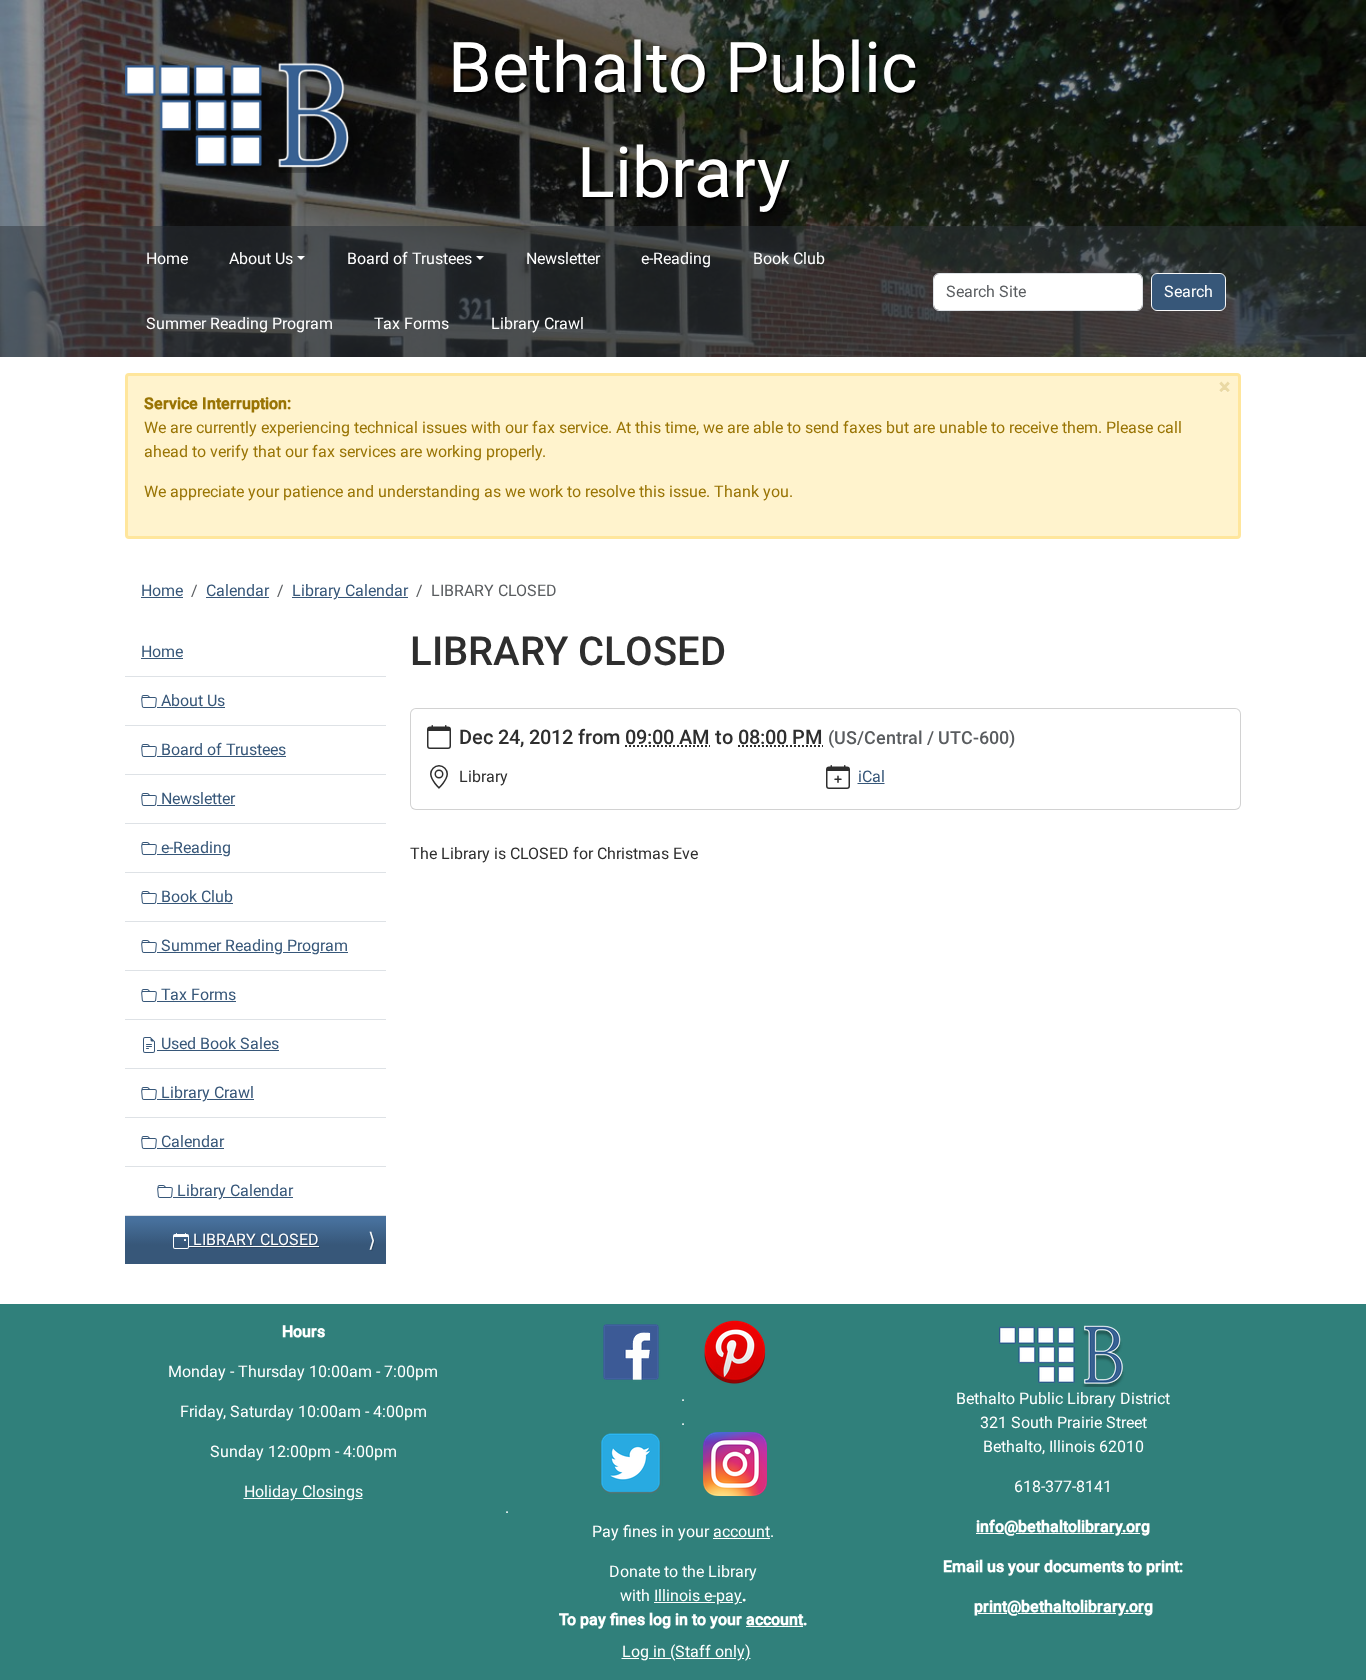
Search (1188, 291)
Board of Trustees (409, 258)
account (741, 1531)
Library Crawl (537, 323)
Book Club (789, 258)
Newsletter (563, 258)
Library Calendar (350, 590)
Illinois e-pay (698, 1595)
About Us (261, 258)
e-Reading (676, 258)
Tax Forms (411, 323)
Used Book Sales (218, 1043)
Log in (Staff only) (686, 1651)
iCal (871, 776)
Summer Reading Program (239, 323)
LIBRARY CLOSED (254, 1239)
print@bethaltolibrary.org (1063, 1606)
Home (167, 258)
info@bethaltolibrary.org (1063, 1526)
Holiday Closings (303, 1491)
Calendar (237, 590)
